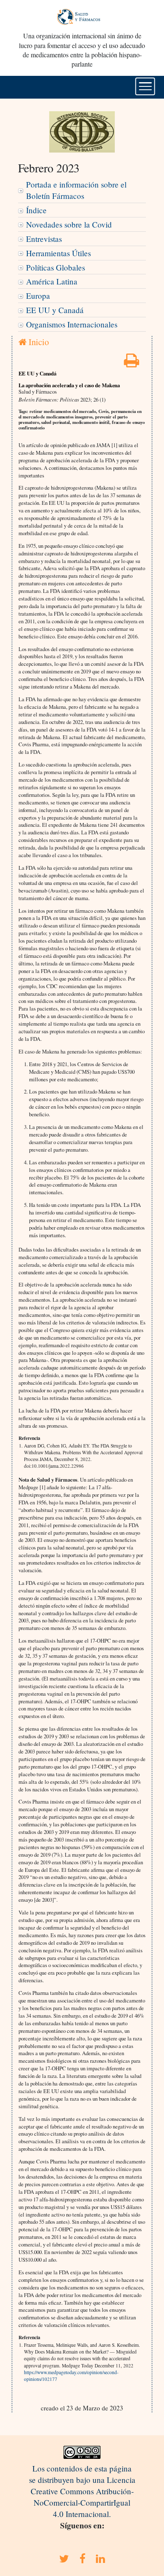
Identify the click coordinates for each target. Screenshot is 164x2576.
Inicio (38, 342)
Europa (38, 296)
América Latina (52, 281)
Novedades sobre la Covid (69, 224)
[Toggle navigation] (145, 86)
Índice (36, 210)
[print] (132, 363)
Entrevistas (44, 239)
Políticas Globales (56, 267)
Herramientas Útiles (58, 253)
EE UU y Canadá (55, 310)
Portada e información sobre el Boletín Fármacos (76, 190)
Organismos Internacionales (72, 324)
